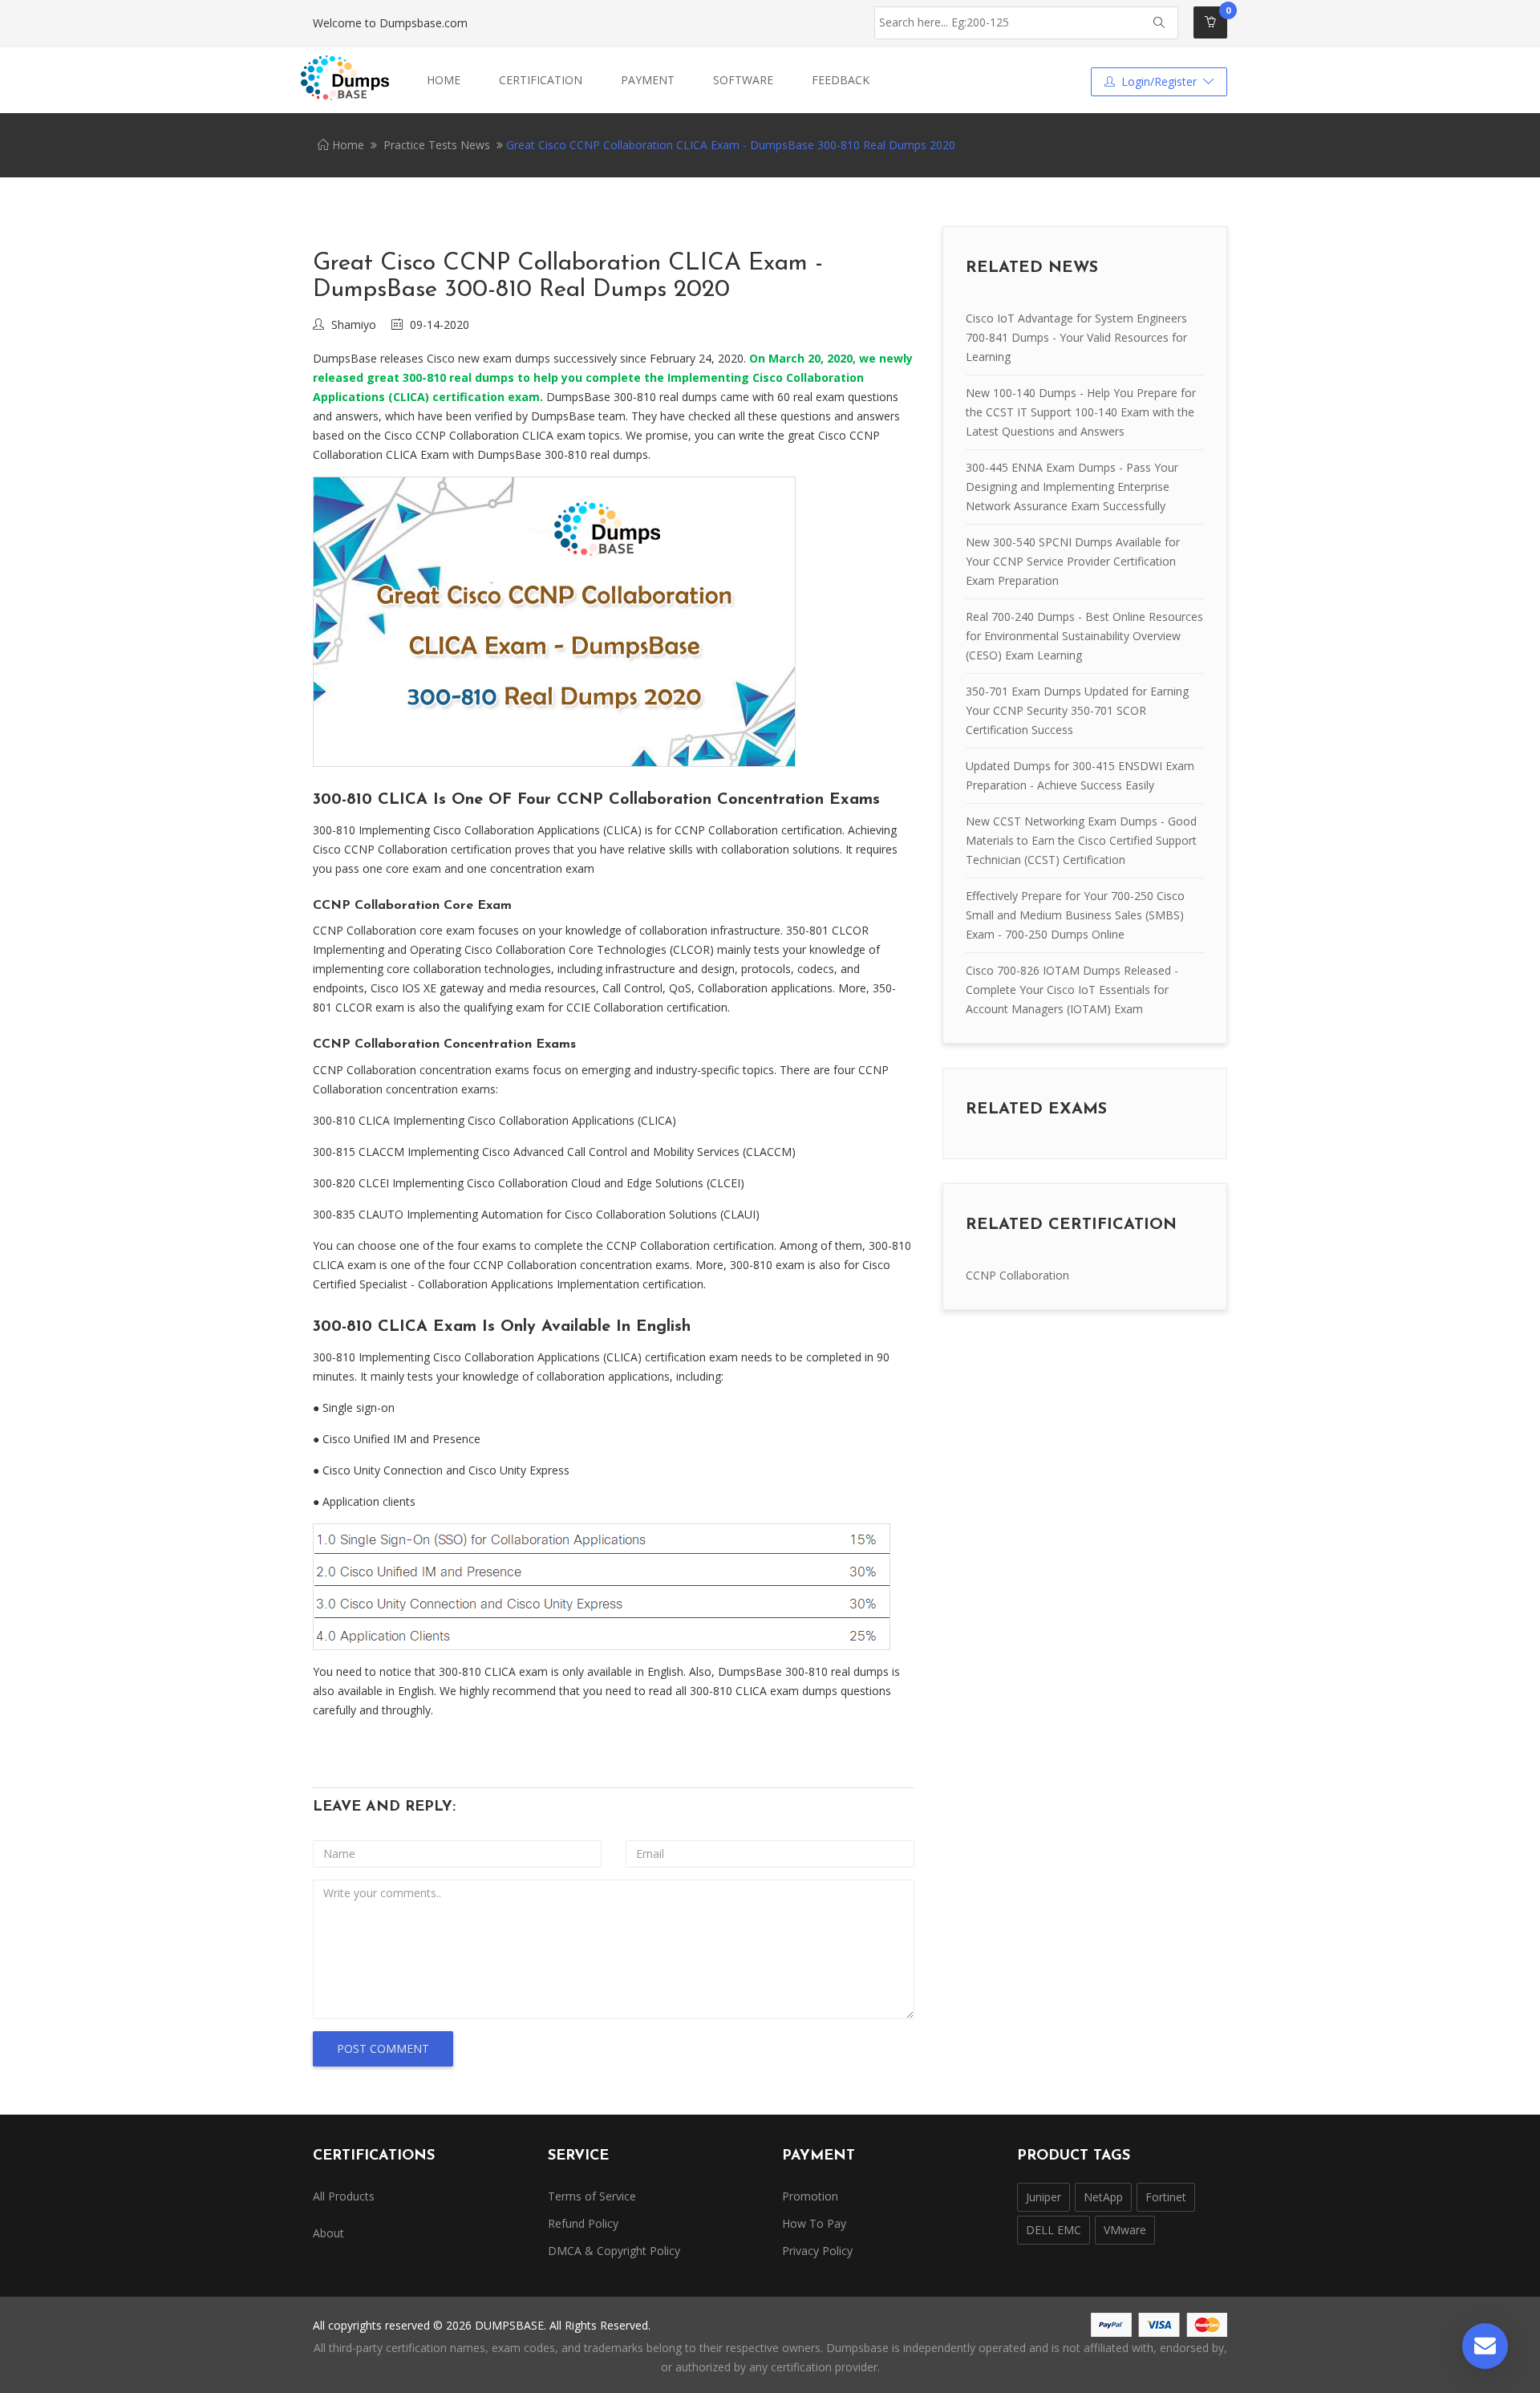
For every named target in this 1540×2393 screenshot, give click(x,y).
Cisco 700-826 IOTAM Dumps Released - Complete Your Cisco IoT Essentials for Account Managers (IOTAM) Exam (1072, 990)
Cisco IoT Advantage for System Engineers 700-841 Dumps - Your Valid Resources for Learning (1076, 337)
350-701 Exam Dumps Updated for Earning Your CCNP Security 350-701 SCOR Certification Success (1077, 710)
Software (743, 80)
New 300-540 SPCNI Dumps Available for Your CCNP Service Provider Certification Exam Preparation (1073, 561)
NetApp (1103, 2197)
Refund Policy (583, 2223)
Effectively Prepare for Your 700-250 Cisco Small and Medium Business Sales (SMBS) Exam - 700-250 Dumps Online (1075, 915)
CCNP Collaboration (1017, 1275)
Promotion (810, 2196)
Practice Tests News (437, 145)
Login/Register (1159, 81)
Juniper (1044, 2197)
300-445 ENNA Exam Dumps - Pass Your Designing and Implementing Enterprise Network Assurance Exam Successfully (1072, 487)
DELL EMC (1054, 2230)
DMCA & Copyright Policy (614, 2251)
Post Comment (383, 2048)
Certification (541, 80)
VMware (1125, 2230)
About (328, 2233)
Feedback (841, 80)
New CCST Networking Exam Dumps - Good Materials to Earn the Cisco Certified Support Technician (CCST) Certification (1081, 840)
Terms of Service (592, 2196)
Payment (648, 80)
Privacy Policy (817, 2251)
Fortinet (1166, 2197)
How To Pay (814, 2223)
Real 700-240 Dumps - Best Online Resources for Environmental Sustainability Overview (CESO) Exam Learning (1084, 636)
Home (444, 80)
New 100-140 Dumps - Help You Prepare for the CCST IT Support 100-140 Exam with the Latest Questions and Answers (1081, 412)
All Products (344, 2196)
